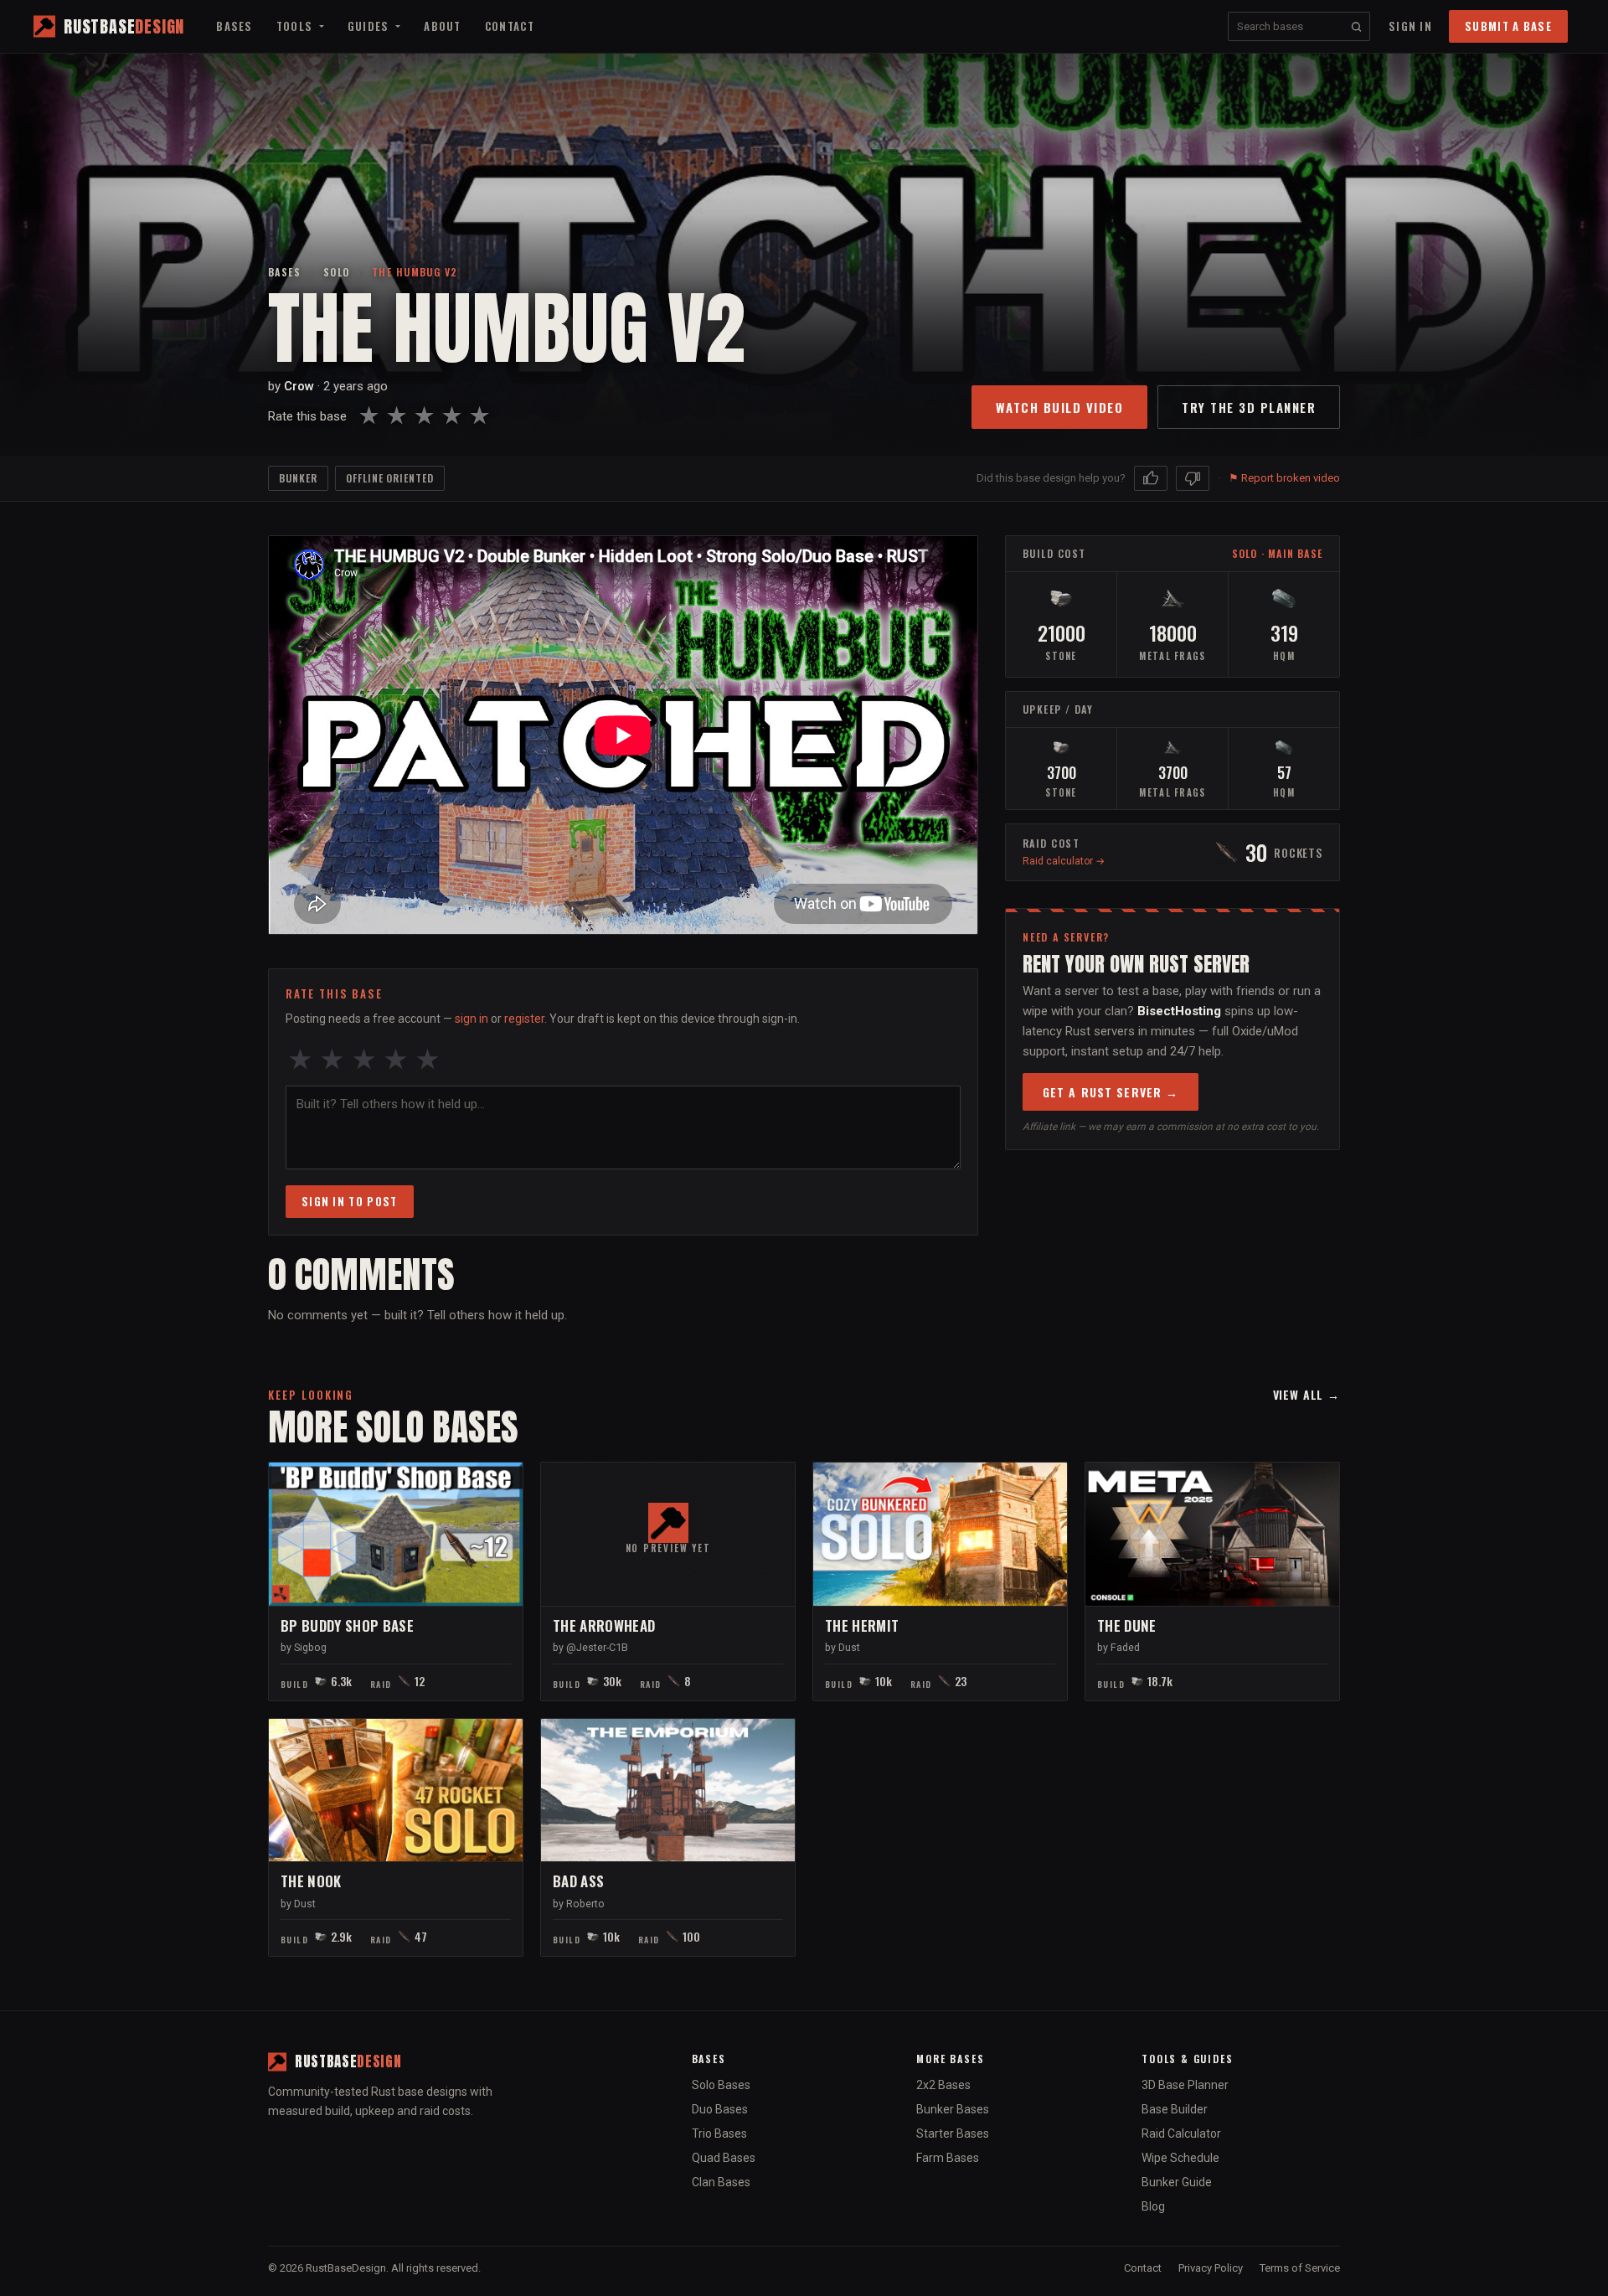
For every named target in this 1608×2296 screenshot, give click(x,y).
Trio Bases (719, 2133)
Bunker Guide (1177, 2182)
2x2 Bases (943, 2085)
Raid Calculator (1181, 2133)
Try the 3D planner (1249, 407)
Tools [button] (296, 26)
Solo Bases (721, 2085)
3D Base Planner (1185, 2085)
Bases (234, 26)
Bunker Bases (953, 2109)
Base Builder (1175, 2109)
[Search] (1356, 26)
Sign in (1410, 26)
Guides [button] (370, 26)
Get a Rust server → (1111, 1092)
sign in (472, 1019)
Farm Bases (948, 2158)
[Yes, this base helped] (1151, 478)
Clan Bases (721, 2182)
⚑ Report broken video (1284, 478)
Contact (510, 26)
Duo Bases (720, 2109)
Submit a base (1508, 26)
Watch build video (1060, 407)
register (524, 1019)
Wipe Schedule (1180, 2158)
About (443, 26)
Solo (337, 272)
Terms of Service (1300, 2268)
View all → (1306, 1394)
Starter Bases (953, 2133)
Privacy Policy (1211, 2268)
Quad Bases (724, 2158)
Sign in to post (350, 1201)
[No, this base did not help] (1193, 478)
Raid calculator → (1064, 861)
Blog (1153, 2206)
